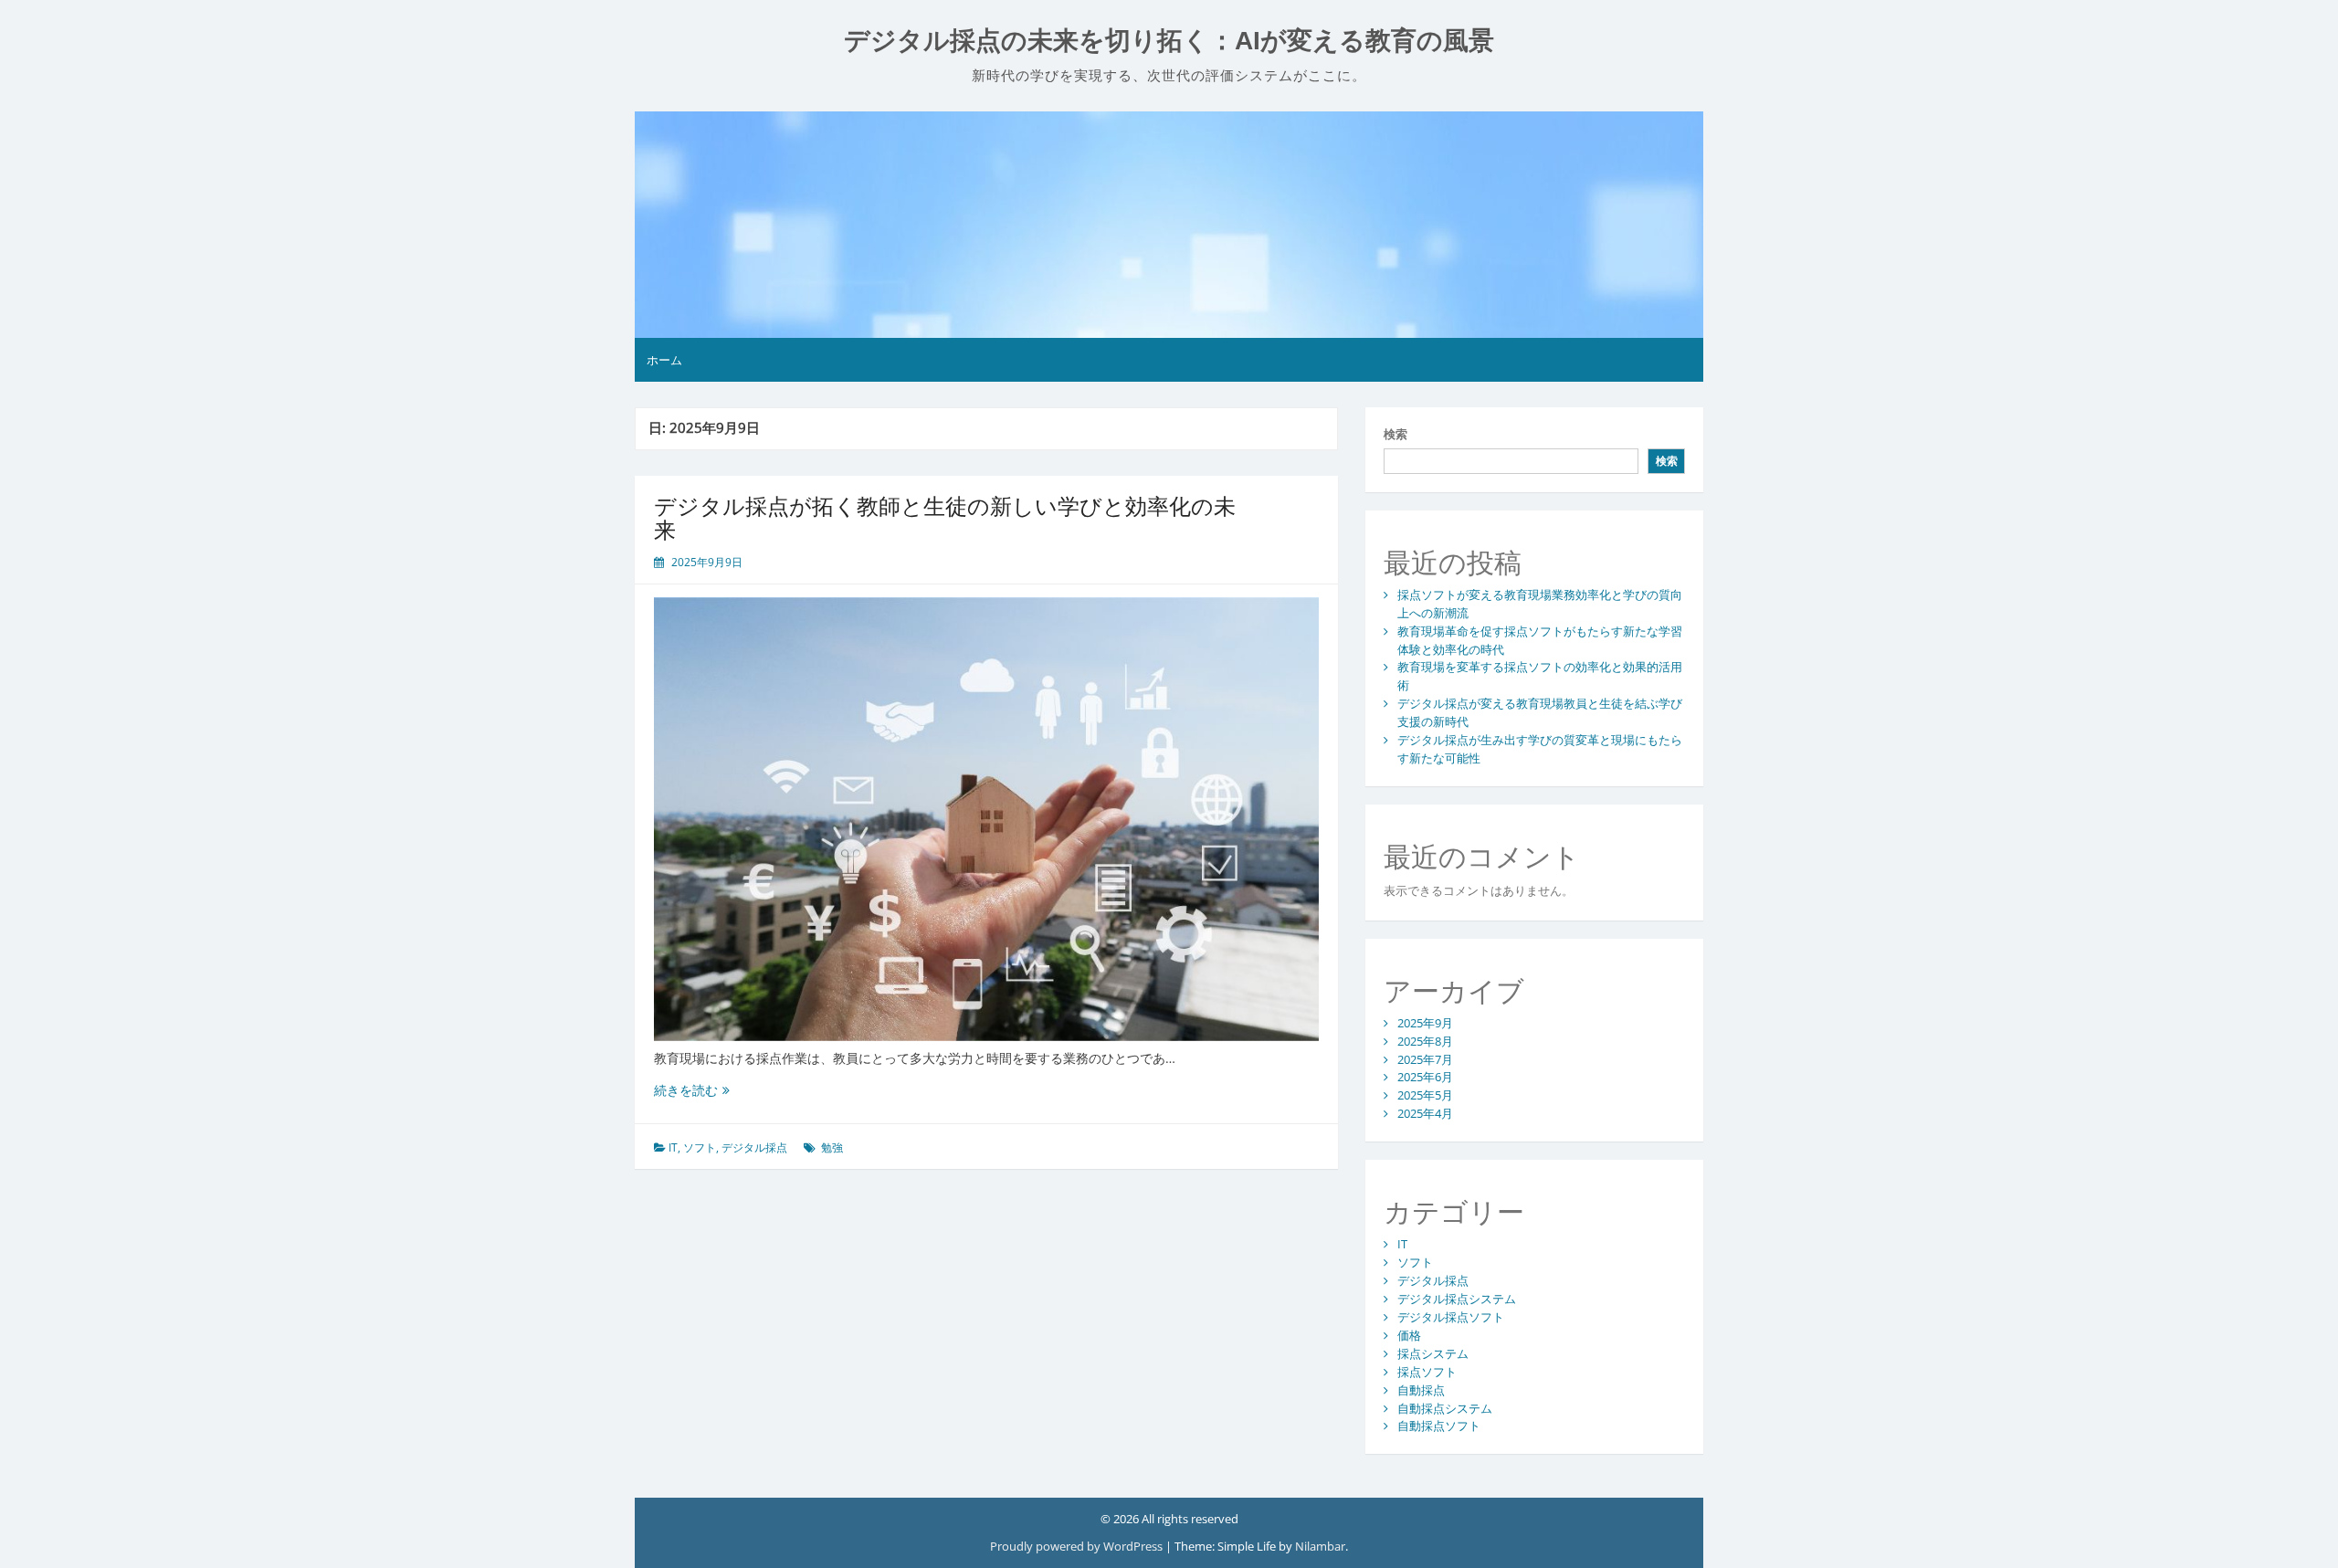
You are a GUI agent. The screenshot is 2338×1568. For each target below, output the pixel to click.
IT (673, 1147)
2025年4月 (1425, 1113)
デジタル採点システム (1457, 1299)
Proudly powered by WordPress (1078, 1546)
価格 (1409, 1335)
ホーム (664, 360)
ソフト (700, 1147)
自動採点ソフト (1439, 1426)
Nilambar (1320, 1546)
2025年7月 (1425, 1059)
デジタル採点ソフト (1451, 1317)
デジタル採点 (754, 1147)
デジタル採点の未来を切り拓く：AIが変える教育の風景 (1169, 41)
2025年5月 (1425, 1095)
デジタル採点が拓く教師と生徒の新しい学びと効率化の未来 (945, 517)
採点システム (1433, 1353)
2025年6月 (1425, 1077)
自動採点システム (1445, 1408)
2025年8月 (1425, 1041)
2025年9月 (1425, 1023)
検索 (1395, 434)
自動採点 (1421, 1390)
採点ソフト (1427, 1372)
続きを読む (692, 1090)
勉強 (832, 1147)
